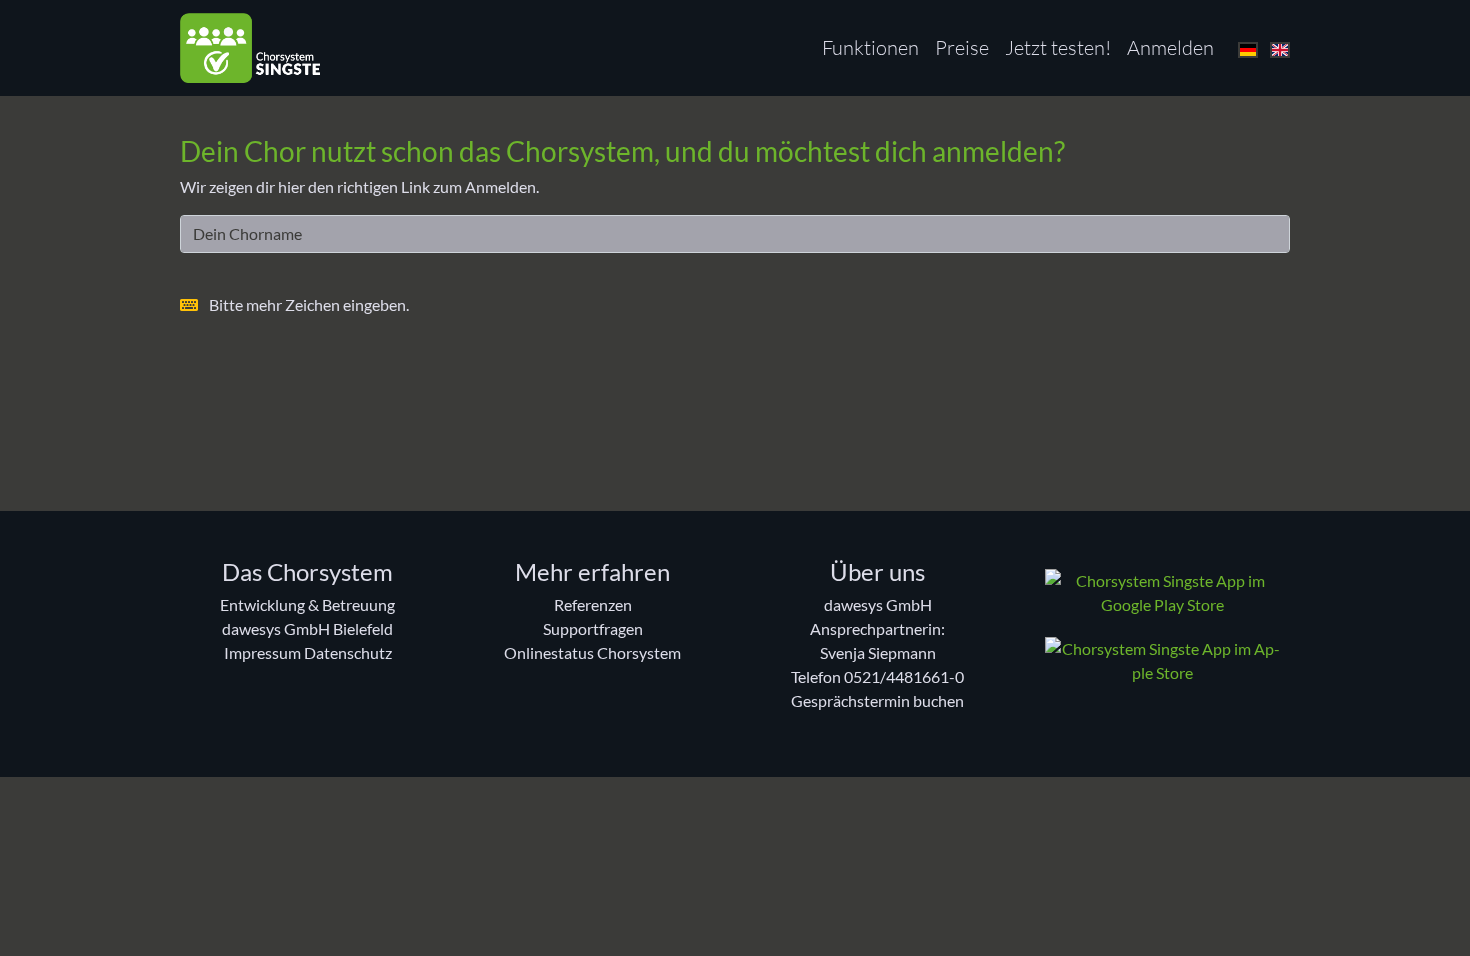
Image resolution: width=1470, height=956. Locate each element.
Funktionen (870, 47)
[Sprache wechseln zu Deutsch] (1248, 47)
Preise (962, 47)
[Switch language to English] (1280, 47)
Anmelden (1170, 47)
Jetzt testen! (1058, 47)
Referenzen (593, 604)
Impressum (262, 652)
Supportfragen (593, 628)
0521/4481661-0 (904, 676)
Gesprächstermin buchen (877, 700)
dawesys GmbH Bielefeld (307, 628)
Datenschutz (348, 652)
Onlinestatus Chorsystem (592, 652)
